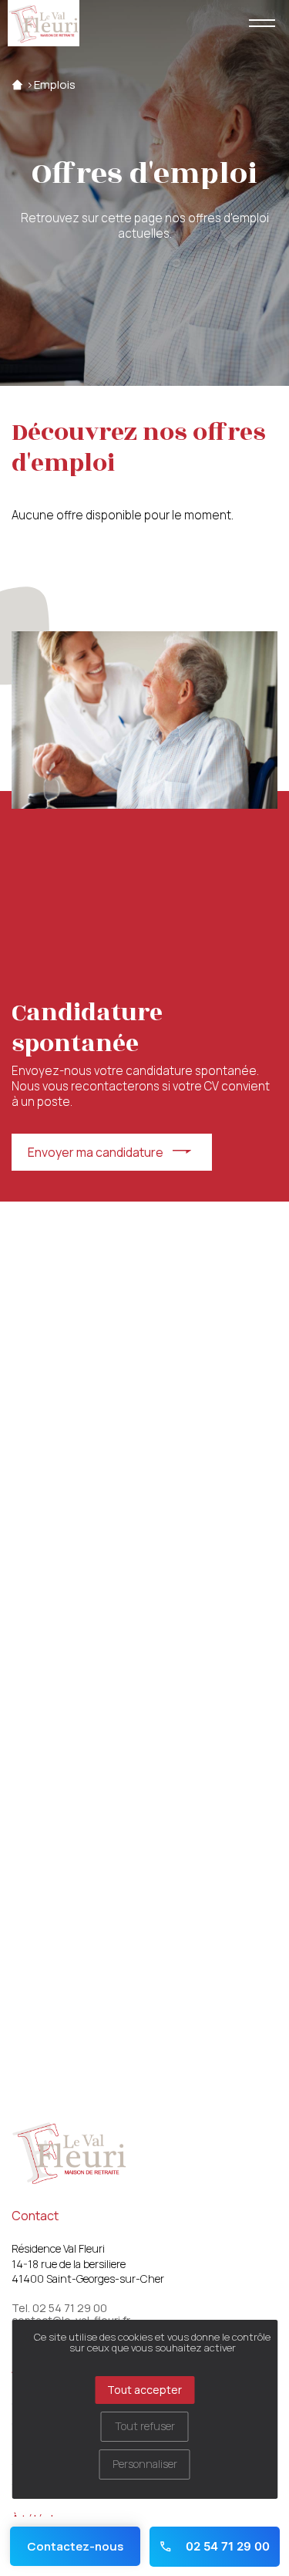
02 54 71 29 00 (226, 2546)
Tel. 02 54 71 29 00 (59, 2308)
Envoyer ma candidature (96, 1152)
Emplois (55, 85)
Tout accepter (144, 2390)
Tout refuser (145, 2426)
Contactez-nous (75, 2546)
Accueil (17, 85)
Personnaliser (145, 2464)
